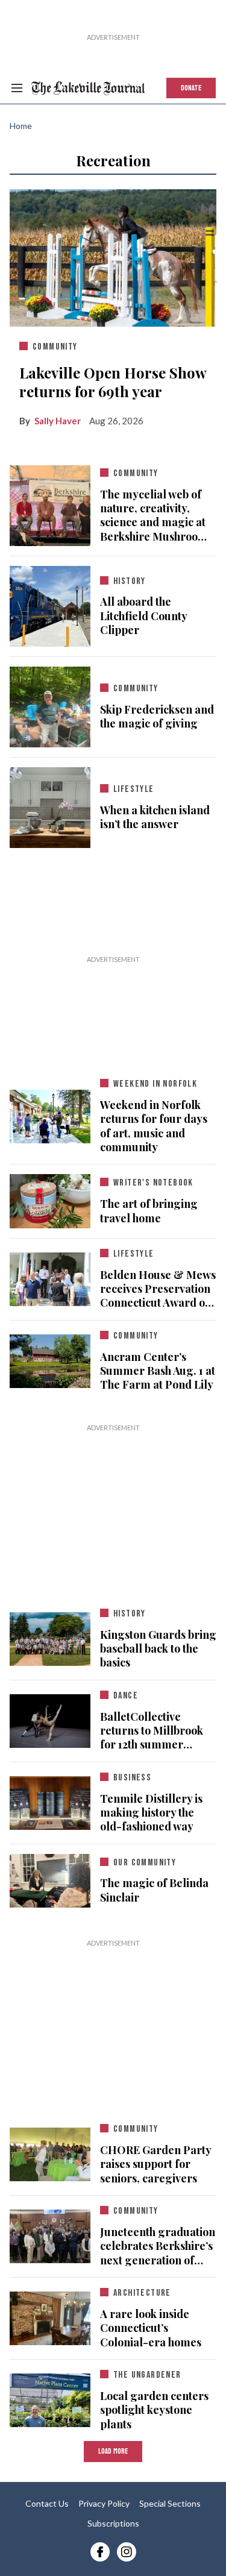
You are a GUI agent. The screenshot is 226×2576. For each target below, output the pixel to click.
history (130, 581)
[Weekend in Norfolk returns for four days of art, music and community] (50, 1114)
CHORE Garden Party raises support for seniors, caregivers (155, 2164)
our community (145, 1863)
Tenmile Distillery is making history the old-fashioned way (151, 1813)
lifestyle (134, 789)
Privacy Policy (104, 2503)
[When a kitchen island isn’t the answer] (50, 805)
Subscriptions (113, 2523)
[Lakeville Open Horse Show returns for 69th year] (113, 255)
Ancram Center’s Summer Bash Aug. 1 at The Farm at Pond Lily (158, 1371)
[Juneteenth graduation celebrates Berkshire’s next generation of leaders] (50, 2234)
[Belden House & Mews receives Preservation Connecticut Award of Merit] (50, 1277)
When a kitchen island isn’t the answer (155, 817)
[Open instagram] (127, 2552)
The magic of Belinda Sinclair (154, 1890)
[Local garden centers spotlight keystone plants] (50, 2398)
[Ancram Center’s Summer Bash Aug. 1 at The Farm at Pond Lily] (50, 1359)
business (132, 1778)
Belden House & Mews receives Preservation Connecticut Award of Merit (158, 1289)
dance (126, 1696)
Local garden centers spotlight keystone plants (154, 2410)
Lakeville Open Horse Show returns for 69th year (113, 382)
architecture (142, 2293)
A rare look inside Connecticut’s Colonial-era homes (151, 2328)
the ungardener (147, 2375)
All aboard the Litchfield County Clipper (143, 616)
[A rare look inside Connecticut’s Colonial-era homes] (50, 2316)
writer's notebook (153, 1183)
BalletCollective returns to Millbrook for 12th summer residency (152, 1731)
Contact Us (47, 2503)
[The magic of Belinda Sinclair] (50, 1878)
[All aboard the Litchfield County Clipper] (50, 604)
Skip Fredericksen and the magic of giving (157, 717)
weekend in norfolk (155, 1084)
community (55, 347)
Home (21, 126)
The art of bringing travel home (149, 1211)
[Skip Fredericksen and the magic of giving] (50, 705)
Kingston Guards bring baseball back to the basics (158, 1649)
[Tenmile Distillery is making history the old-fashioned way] (50, 1800)
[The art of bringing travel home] (50, 1199)
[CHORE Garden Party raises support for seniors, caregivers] (50, 2152)
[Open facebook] (100, 2552)
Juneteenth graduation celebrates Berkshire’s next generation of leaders (158, 2246)
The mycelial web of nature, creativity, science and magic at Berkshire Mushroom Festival (154, 516)
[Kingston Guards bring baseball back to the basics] (50, 1636)
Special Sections (170, 2503)
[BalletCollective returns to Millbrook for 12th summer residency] (50, 1718)
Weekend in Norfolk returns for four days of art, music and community (154, 1126)
